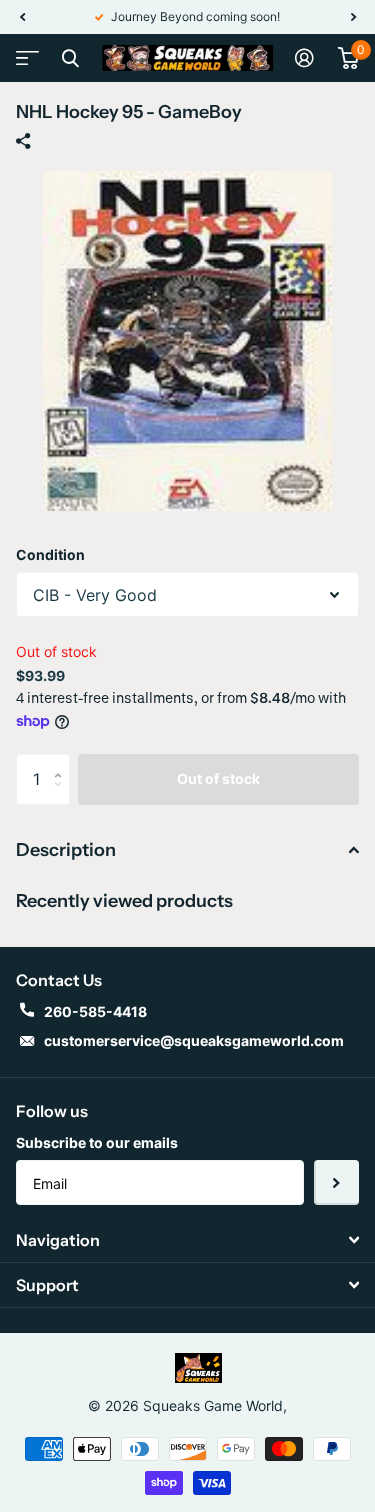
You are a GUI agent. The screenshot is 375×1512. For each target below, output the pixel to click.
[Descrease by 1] (62, 796)
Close (70, 58)
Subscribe (336, 1182)
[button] (22, 17)
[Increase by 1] (62, 761)
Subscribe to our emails (97, 1142)
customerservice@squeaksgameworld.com (194, 1040)
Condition (50, 554)
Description (66, 850)
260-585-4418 (95, 1011)
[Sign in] (304, 58)
